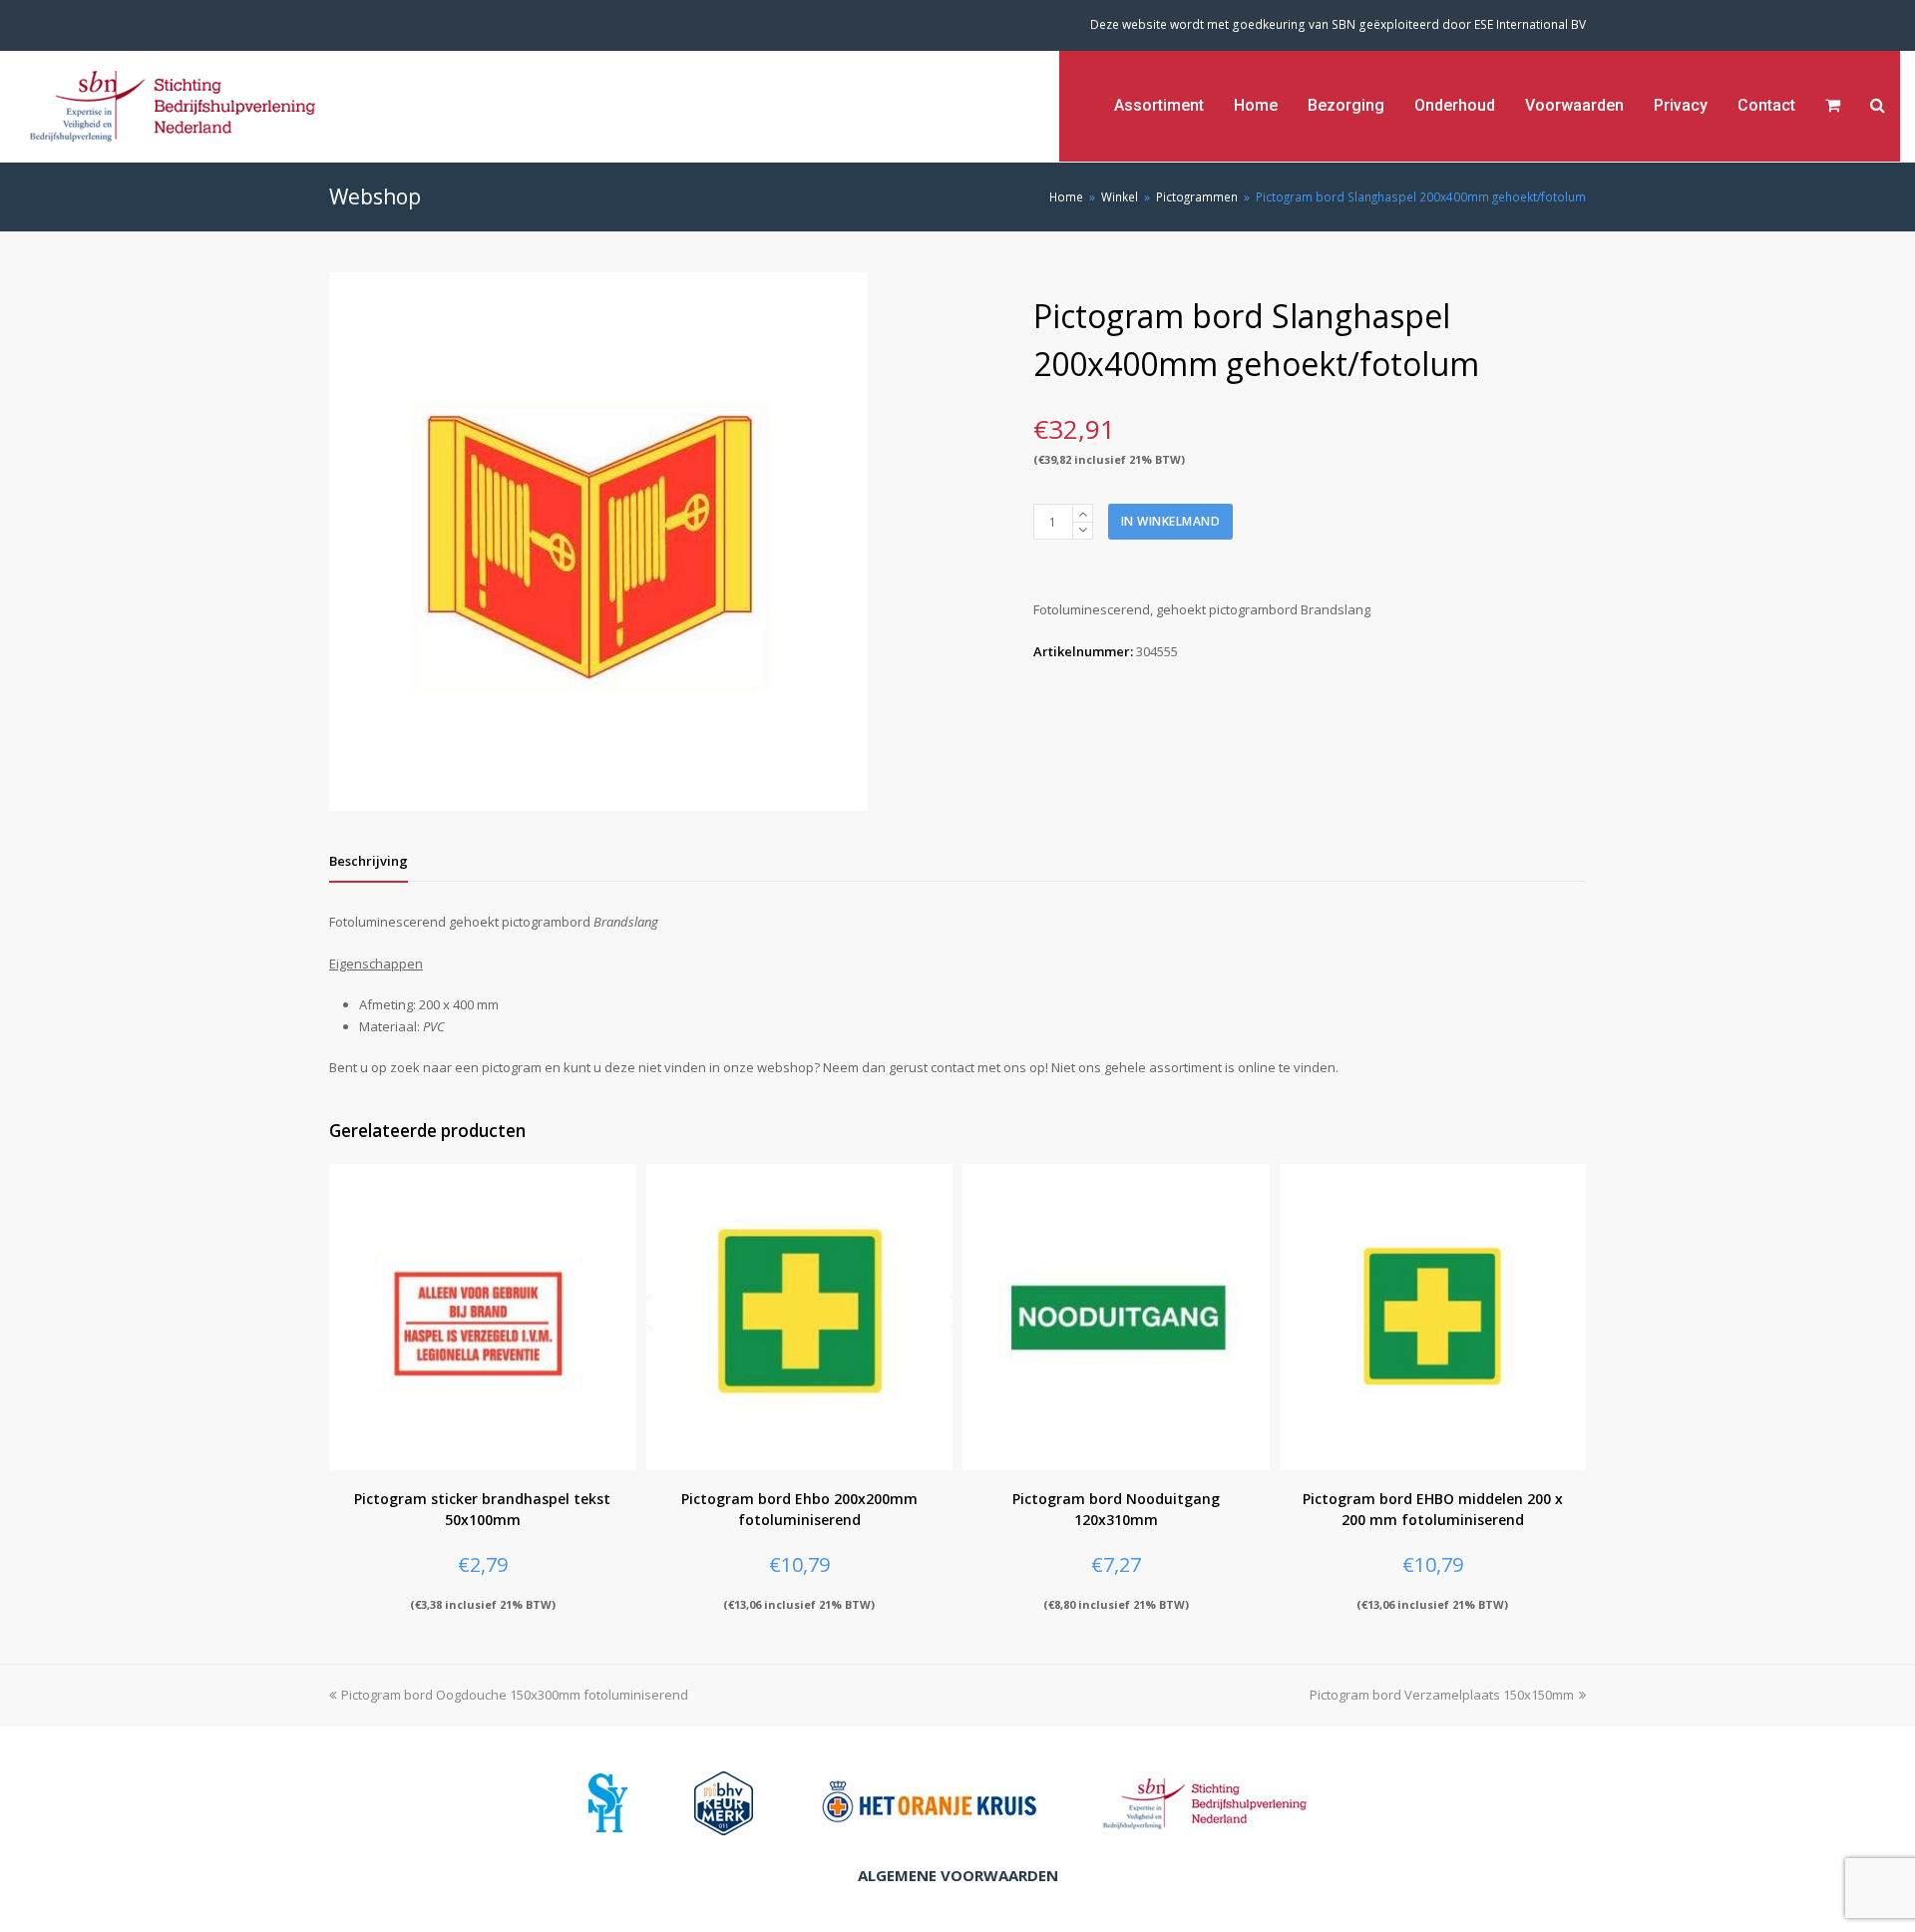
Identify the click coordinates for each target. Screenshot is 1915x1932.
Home (1066, 196)
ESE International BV (1530, 24)
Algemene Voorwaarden (958, 1875)
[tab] (369, 861)
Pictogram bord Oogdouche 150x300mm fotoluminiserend (515, 1695)
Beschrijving (369, 861)
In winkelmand (1171, 521)
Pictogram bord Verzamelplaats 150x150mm (1442, 1695)
